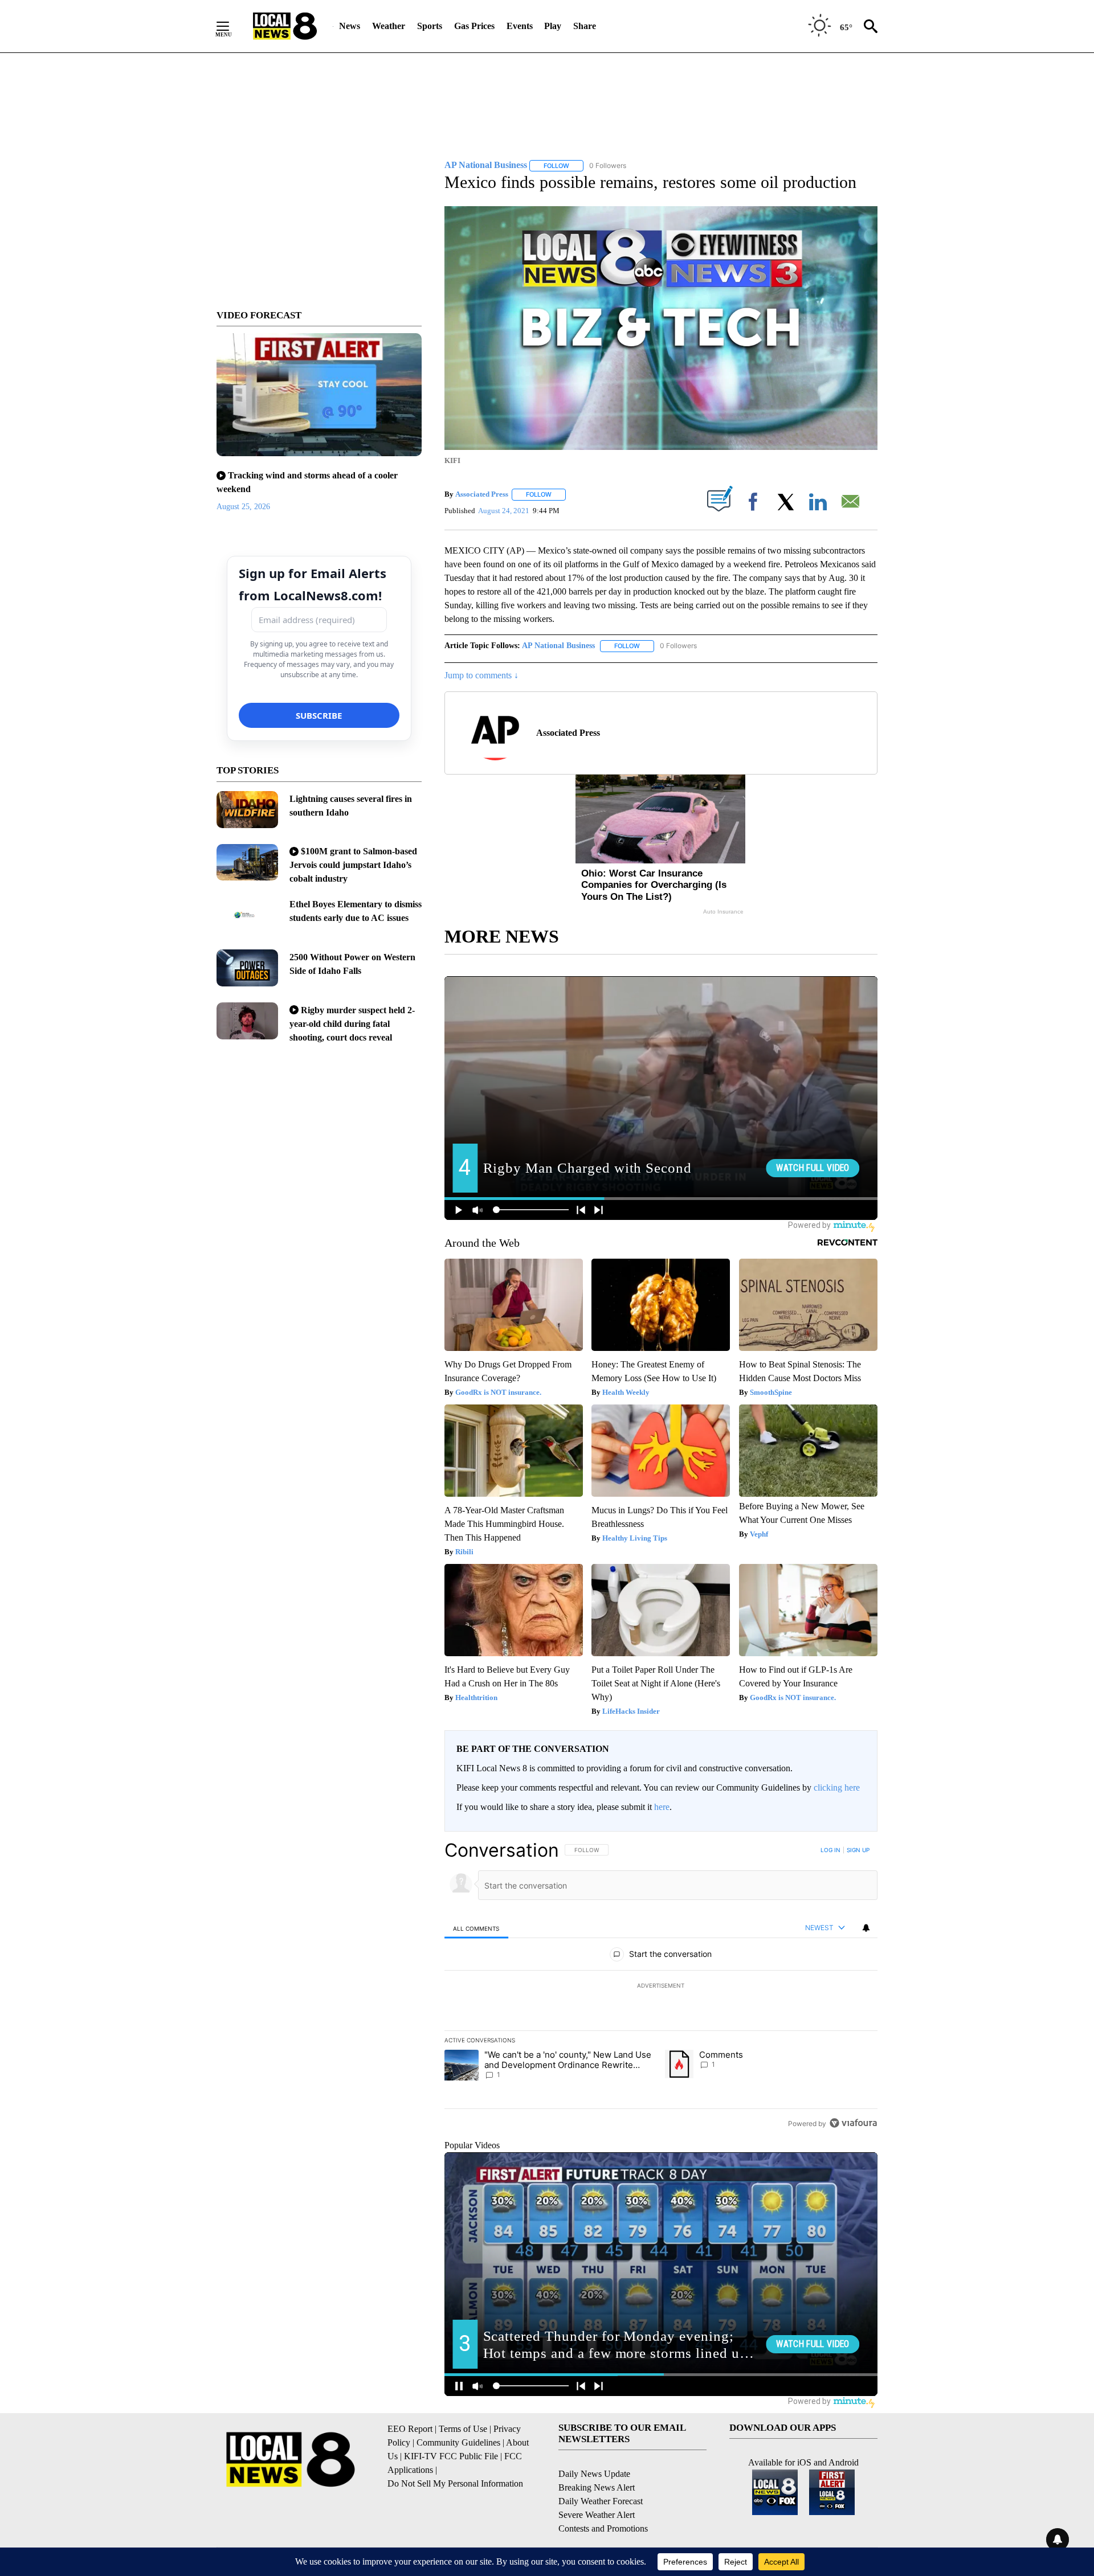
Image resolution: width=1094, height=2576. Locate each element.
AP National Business (558, 646)
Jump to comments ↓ (481, 675)
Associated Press (482, 494)
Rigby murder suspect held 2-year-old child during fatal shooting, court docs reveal (352, 1024)
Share (585, 26)
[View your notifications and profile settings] (866, 1928)
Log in (830, 1850)
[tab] (476, 1928)
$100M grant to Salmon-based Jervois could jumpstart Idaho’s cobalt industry (353, 865)
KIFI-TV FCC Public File (451, 2456)
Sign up (858, 1850)
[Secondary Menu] (231, 26)
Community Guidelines (458, 2442)
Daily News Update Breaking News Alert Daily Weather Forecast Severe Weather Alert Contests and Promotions (603, 2501)
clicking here (837, 1787)
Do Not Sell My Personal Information (455, 2483)
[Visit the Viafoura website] (853, 2123)
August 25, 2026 (243, 507)
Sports (430, 26)
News (350, 26)
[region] (661, 1987)
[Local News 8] (285, 26)
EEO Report (410, 2429)
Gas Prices (474, 26)
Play (553, 26)
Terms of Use (463, 2429)
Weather (389, 26)
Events (520, 26)
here (662, 1807)
